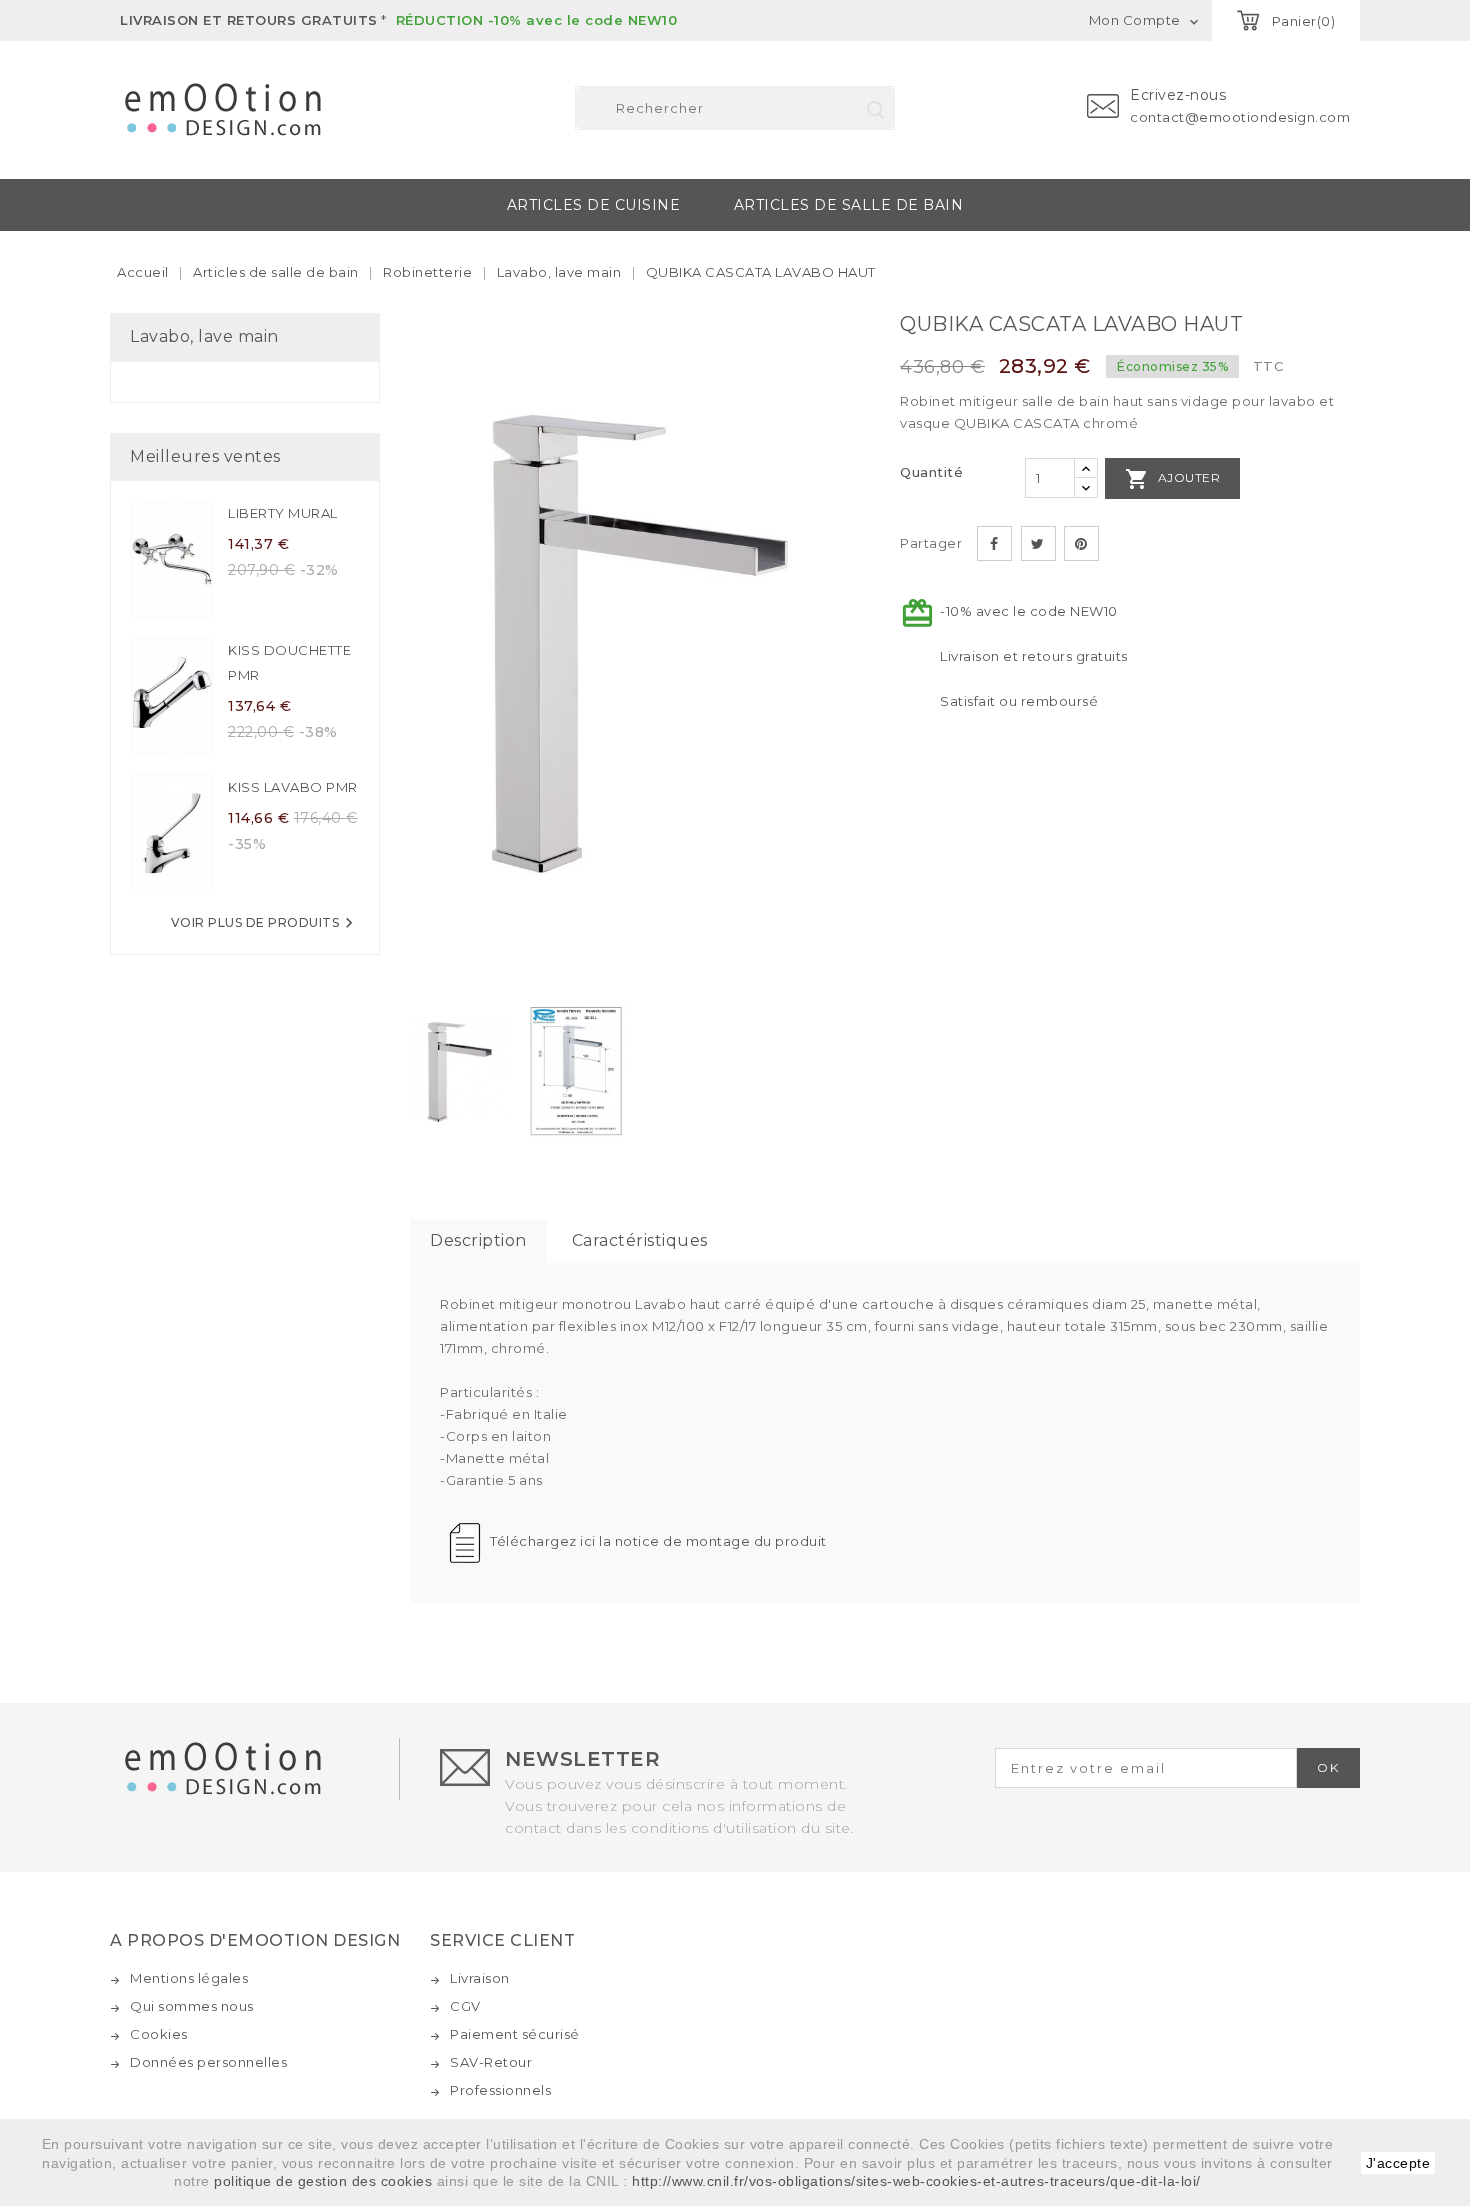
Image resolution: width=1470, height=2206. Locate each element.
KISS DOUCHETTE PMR (289, 662)
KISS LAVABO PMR (293, 787)
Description (478, 1240)
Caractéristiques (640, 1240)
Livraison (480, 1978)
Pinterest (1081, 543)
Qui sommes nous (192, 2006)
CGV (465, 2006)
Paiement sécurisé (515, 2034)
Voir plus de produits (265, 923)
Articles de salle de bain (849, 205)
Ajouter (1172, 479)
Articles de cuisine (594, 205)
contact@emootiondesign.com (1240, 117)
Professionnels (500, 2090)
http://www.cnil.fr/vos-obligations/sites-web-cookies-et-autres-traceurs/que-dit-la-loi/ (916, 2181)
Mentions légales (189, 1978)
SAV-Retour (491, 2062)
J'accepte (1398, 2163)
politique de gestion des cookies (323, 2181)
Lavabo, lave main (204, 336)
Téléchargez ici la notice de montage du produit (658, 1541)
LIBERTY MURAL (283, 513)
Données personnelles (208, 2062)
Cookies (159, 2034)
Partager (994, 543)
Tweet (1038, 543)
